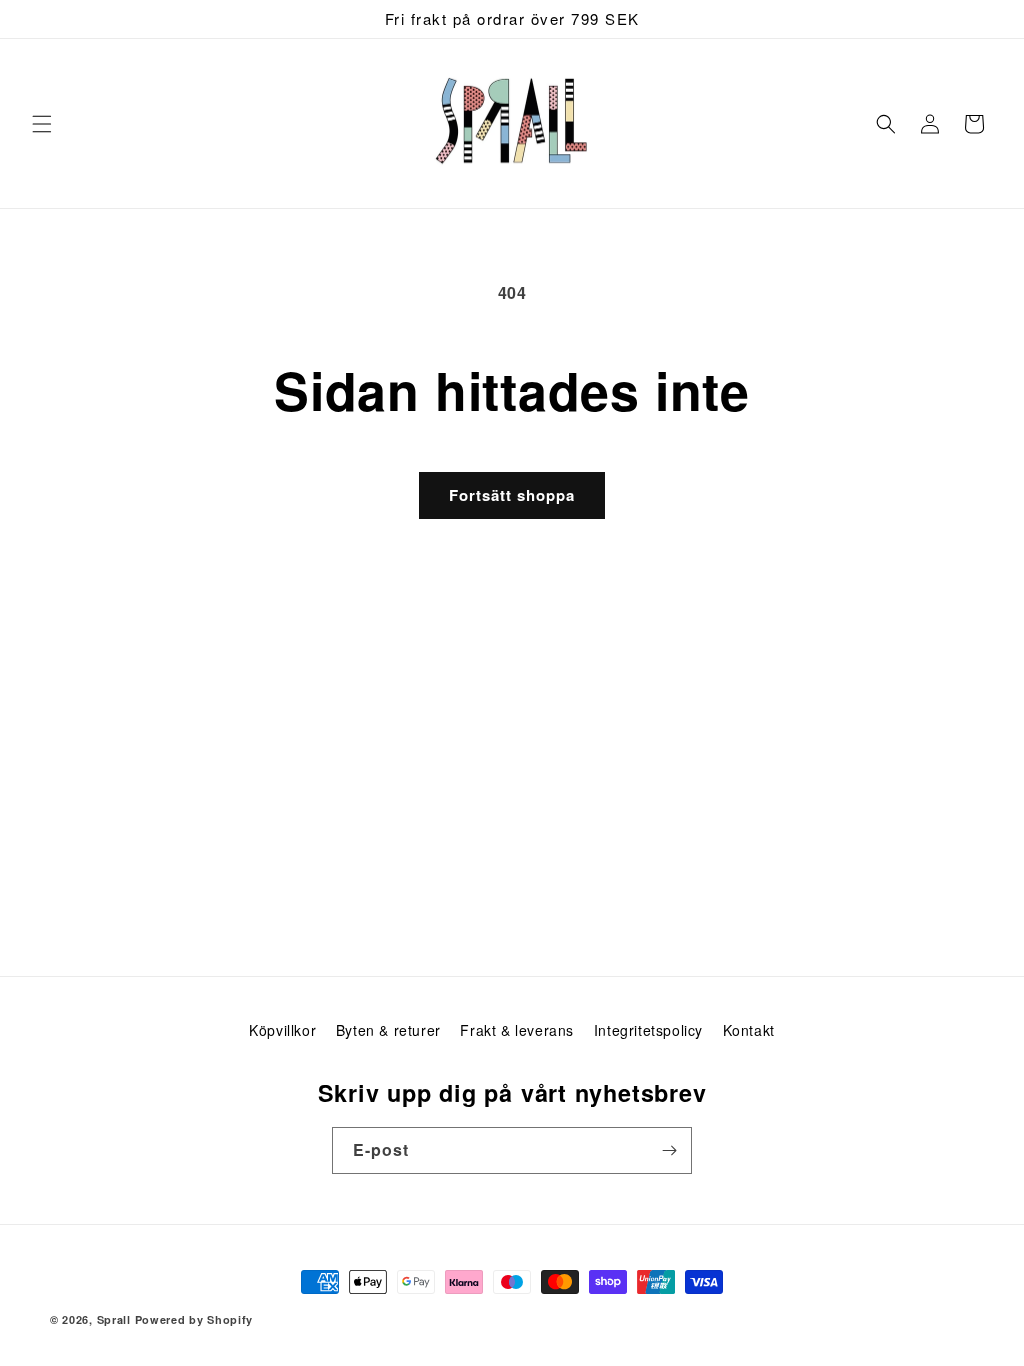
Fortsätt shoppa (512, 495)
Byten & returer (388, 1030)
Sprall (114, 1319)
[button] (42, 124)
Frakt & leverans (517, 1030)
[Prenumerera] (669, 1150)
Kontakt (749, 1030)
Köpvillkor (282, 1030)
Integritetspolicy (648, 1030)
